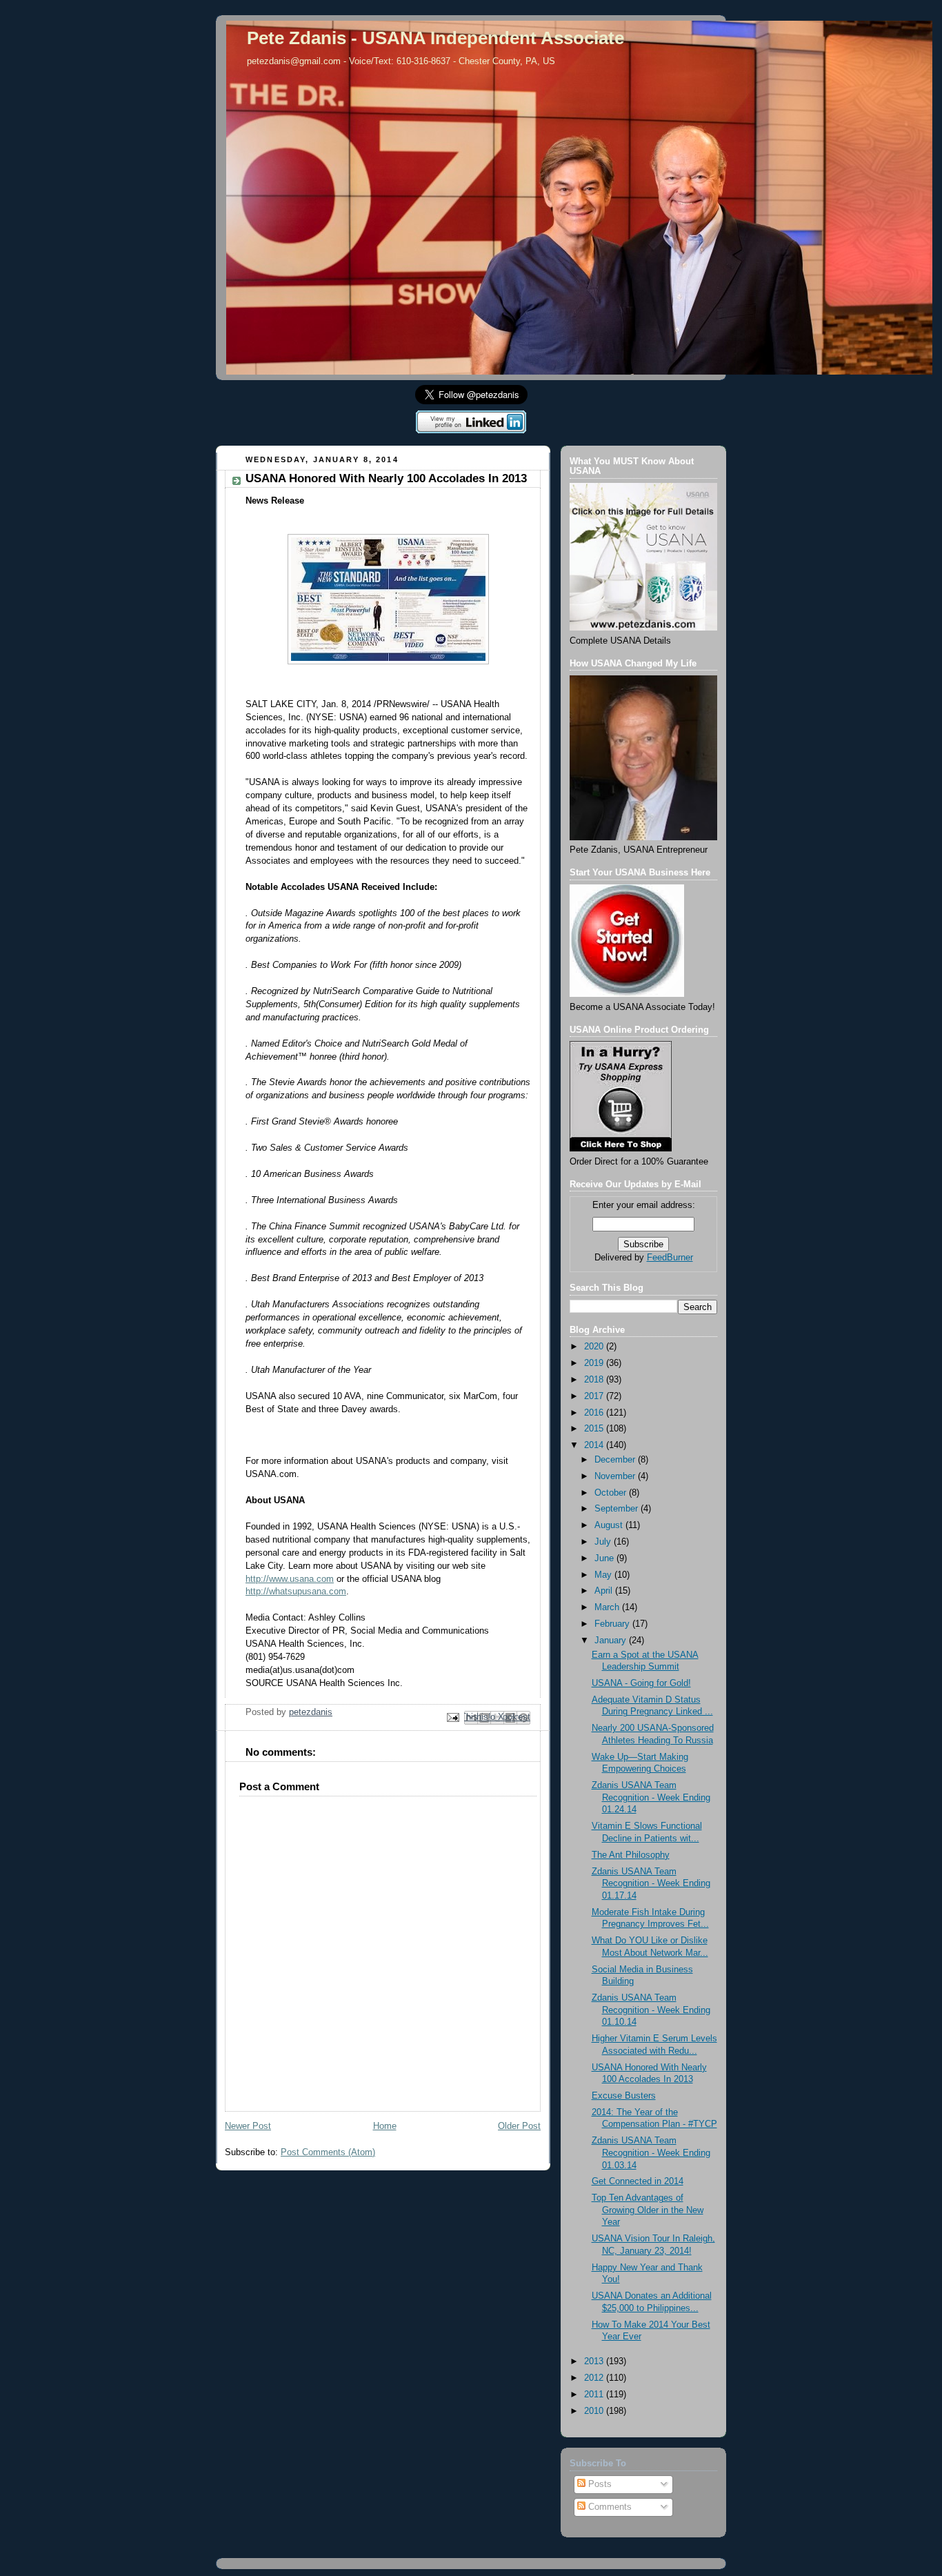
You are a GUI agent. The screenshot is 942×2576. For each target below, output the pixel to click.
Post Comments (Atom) (328, 2152)
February (613, 1624)
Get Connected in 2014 (638, 2181)
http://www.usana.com (290, 1579)
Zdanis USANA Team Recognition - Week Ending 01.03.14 (651, 2153)
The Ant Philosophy (631, 1855)
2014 (595, 1445)
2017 (595, 1396)
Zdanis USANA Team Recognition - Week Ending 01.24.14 (651, 1797)
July (604, 1542)
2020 (595, 1347)
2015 (595, 1429)
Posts (599, 2484)
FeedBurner (670, 1258)
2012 (595, 2378)
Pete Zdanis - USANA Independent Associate (435, 38)
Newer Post (248, 2126)
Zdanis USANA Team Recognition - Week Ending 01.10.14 (651, 2010)
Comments (609, 2507)
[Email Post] (452, 1717)
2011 (595, 2395)
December (616, 1460)
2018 (595, 1380)
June (605, 1558)
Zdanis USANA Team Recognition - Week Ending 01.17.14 (651, 1884)
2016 (595, 1413)
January (612, 1641)
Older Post (519, 2126)
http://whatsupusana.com (296, 1592)
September (618, 1509)
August (610, 1525)
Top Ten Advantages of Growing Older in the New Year (648, 2210)
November (616, 1476)
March (608, 1607)
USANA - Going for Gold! (641, 1683)
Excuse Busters (624, 2096)
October (612, 1493)
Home (385, 2126)
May (604, 1575)
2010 (595, 2411)
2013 (595, 2361)
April (605, 1591)
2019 (595, 1363)
